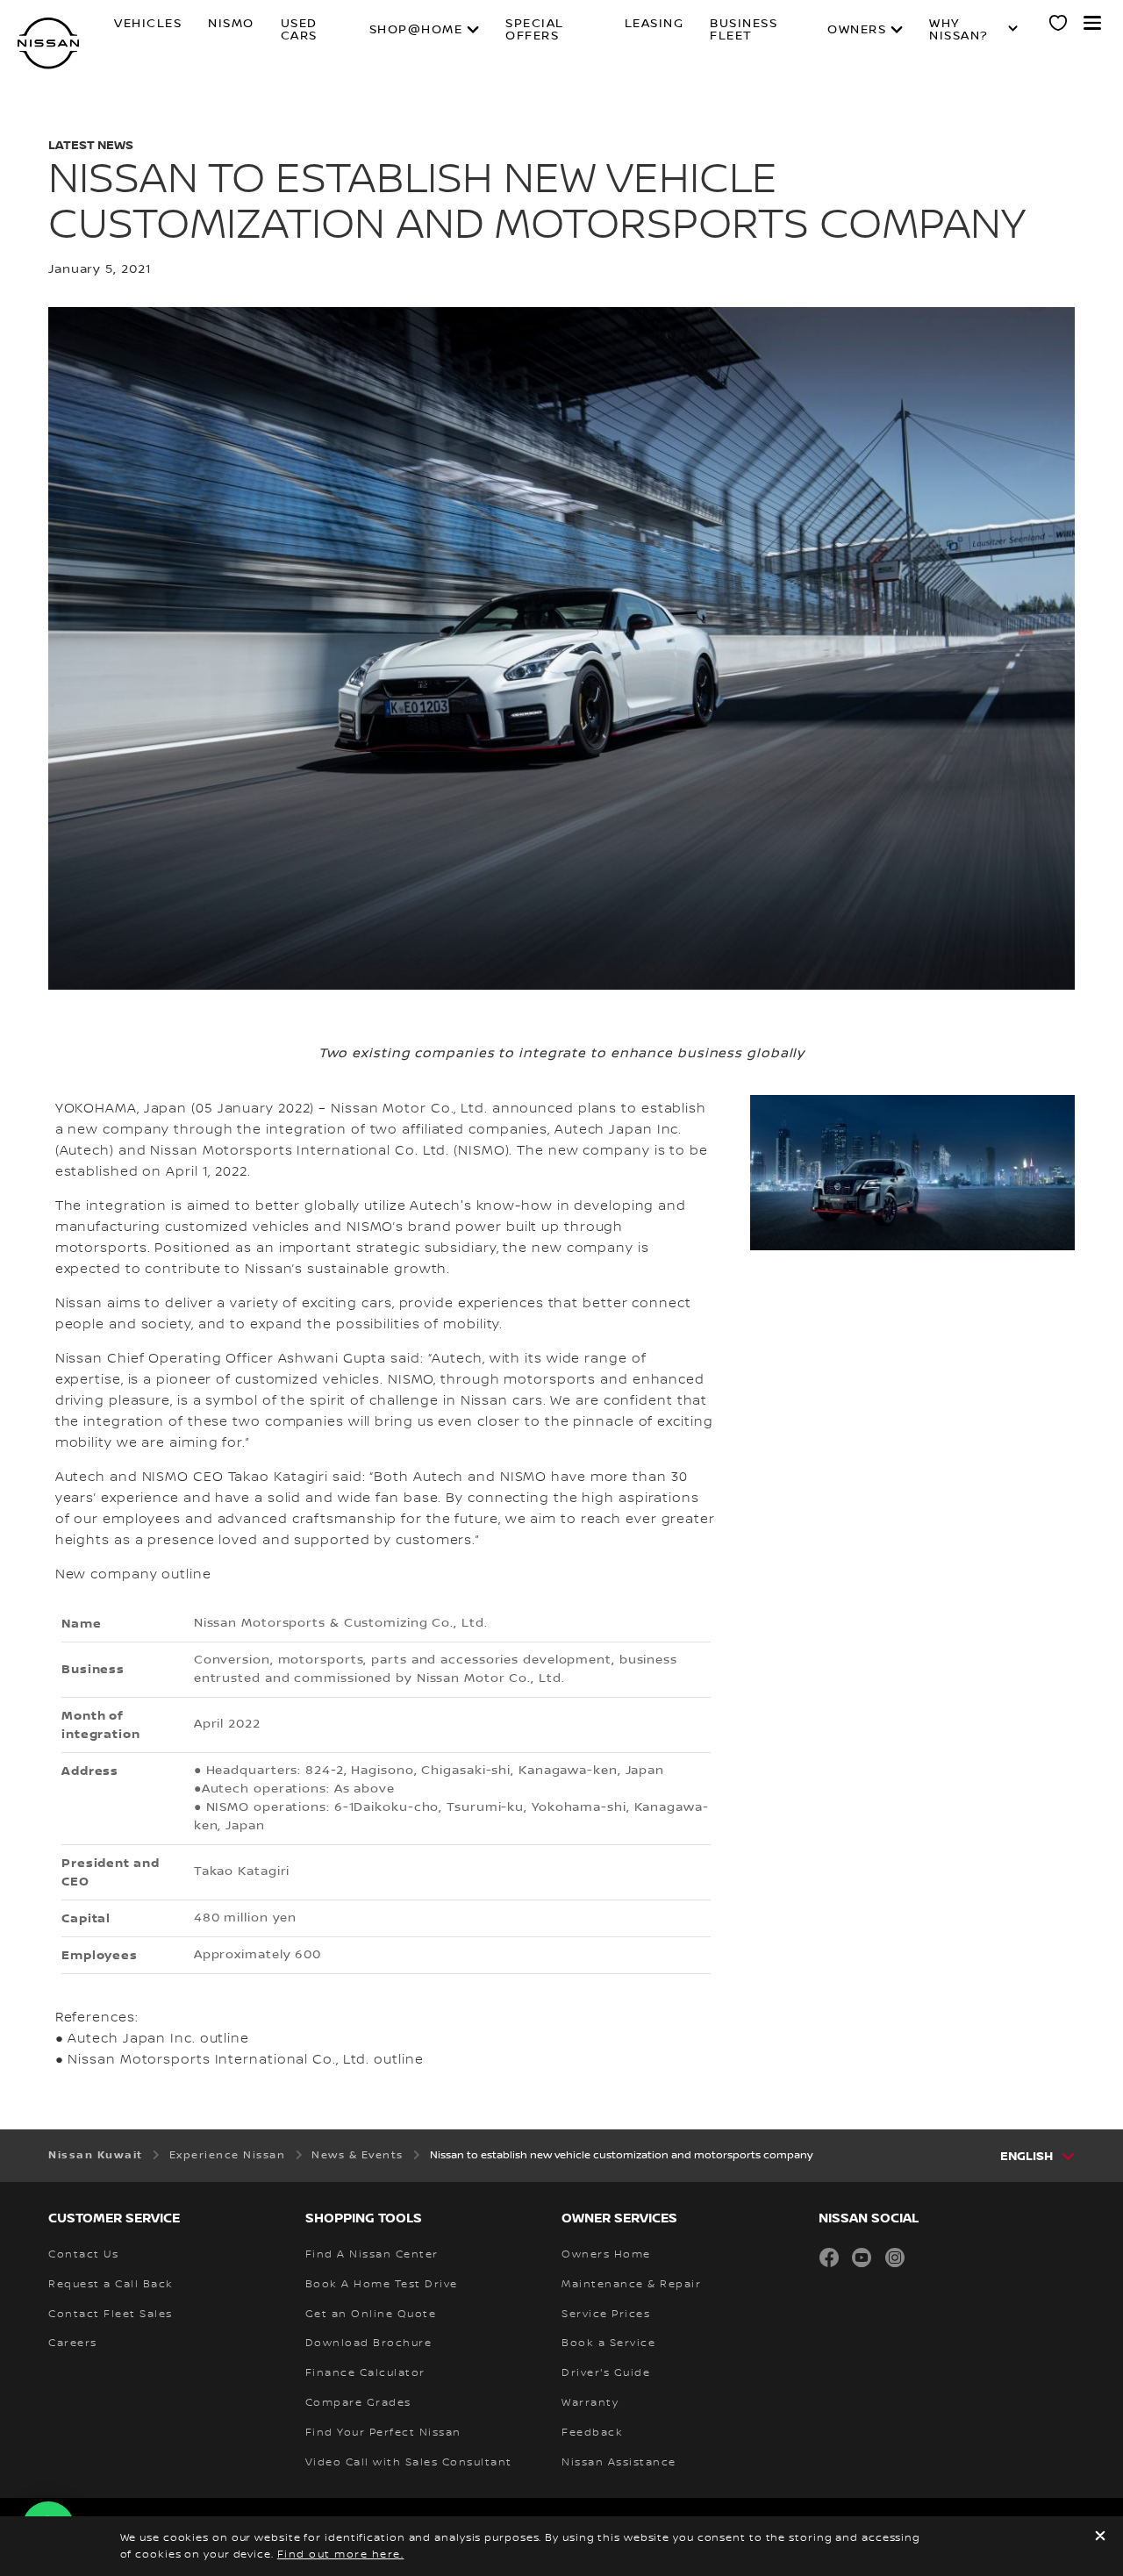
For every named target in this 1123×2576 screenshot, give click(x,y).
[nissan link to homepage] (48, 43)
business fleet (744, 30)
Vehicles (148, 24)
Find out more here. (341, 2555)
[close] (1100, 2538)
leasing (654, 24)
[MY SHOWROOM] (1059, 25)
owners (857, 30)
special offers (535, 30)
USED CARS (299, 30)
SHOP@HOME (416, 30)
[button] (1092, 23)
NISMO (231, 24)
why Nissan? (959, 30)
